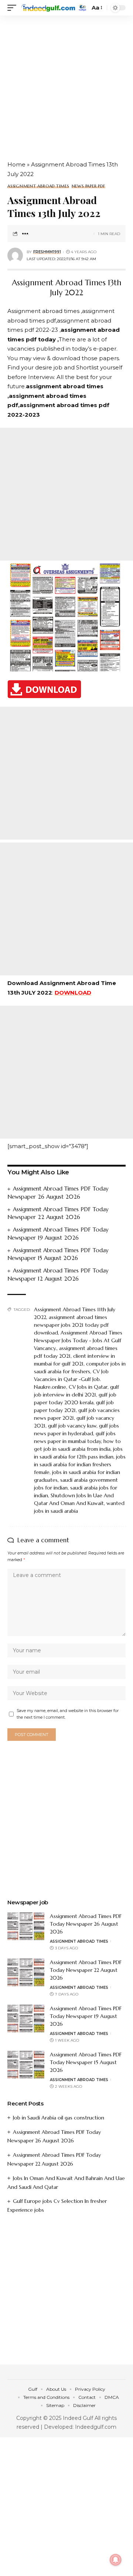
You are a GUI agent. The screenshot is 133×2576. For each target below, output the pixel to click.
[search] (82, 8)
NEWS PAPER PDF (88, 186)
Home (16, 164)
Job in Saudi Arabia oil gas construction (59, 2118)
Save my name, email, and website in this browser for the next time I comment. (68, 1714)
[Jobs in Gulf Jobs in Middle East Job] (48, 8)
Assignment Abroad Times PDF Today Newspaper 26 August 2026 (86, 1924)
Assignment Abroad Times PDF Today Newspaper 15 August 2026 (86, 2062)
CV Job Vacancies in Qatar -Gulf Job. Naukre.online (71, 1379)
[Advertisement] (66, 85)
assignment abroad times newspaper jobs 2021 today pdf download (71, 1325)
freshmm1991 (47, 252)
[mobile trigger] (14, 8)
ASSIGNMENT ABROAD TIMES (38, 186)
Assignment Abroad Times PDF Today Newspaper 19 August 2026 (86, 2016)
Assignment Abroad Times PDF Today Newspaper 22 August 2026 (86, 1970)
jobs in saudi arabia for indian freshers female (80, 1464)
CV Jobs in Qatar (88, 1387)
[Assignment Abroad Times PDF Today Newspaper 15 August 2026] (26, 2065)
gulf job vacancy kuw (72, 1426)
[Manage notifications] (116, 2560)
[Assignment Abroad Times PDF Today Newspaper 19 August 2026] (26, 2019)
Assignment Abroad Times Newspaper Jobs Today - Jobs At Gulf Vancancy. (78, 1340)
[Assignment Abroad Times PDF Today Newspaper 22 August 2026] (26, 1972)
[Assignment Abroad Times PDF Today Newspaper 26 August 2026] (26, 1926)
